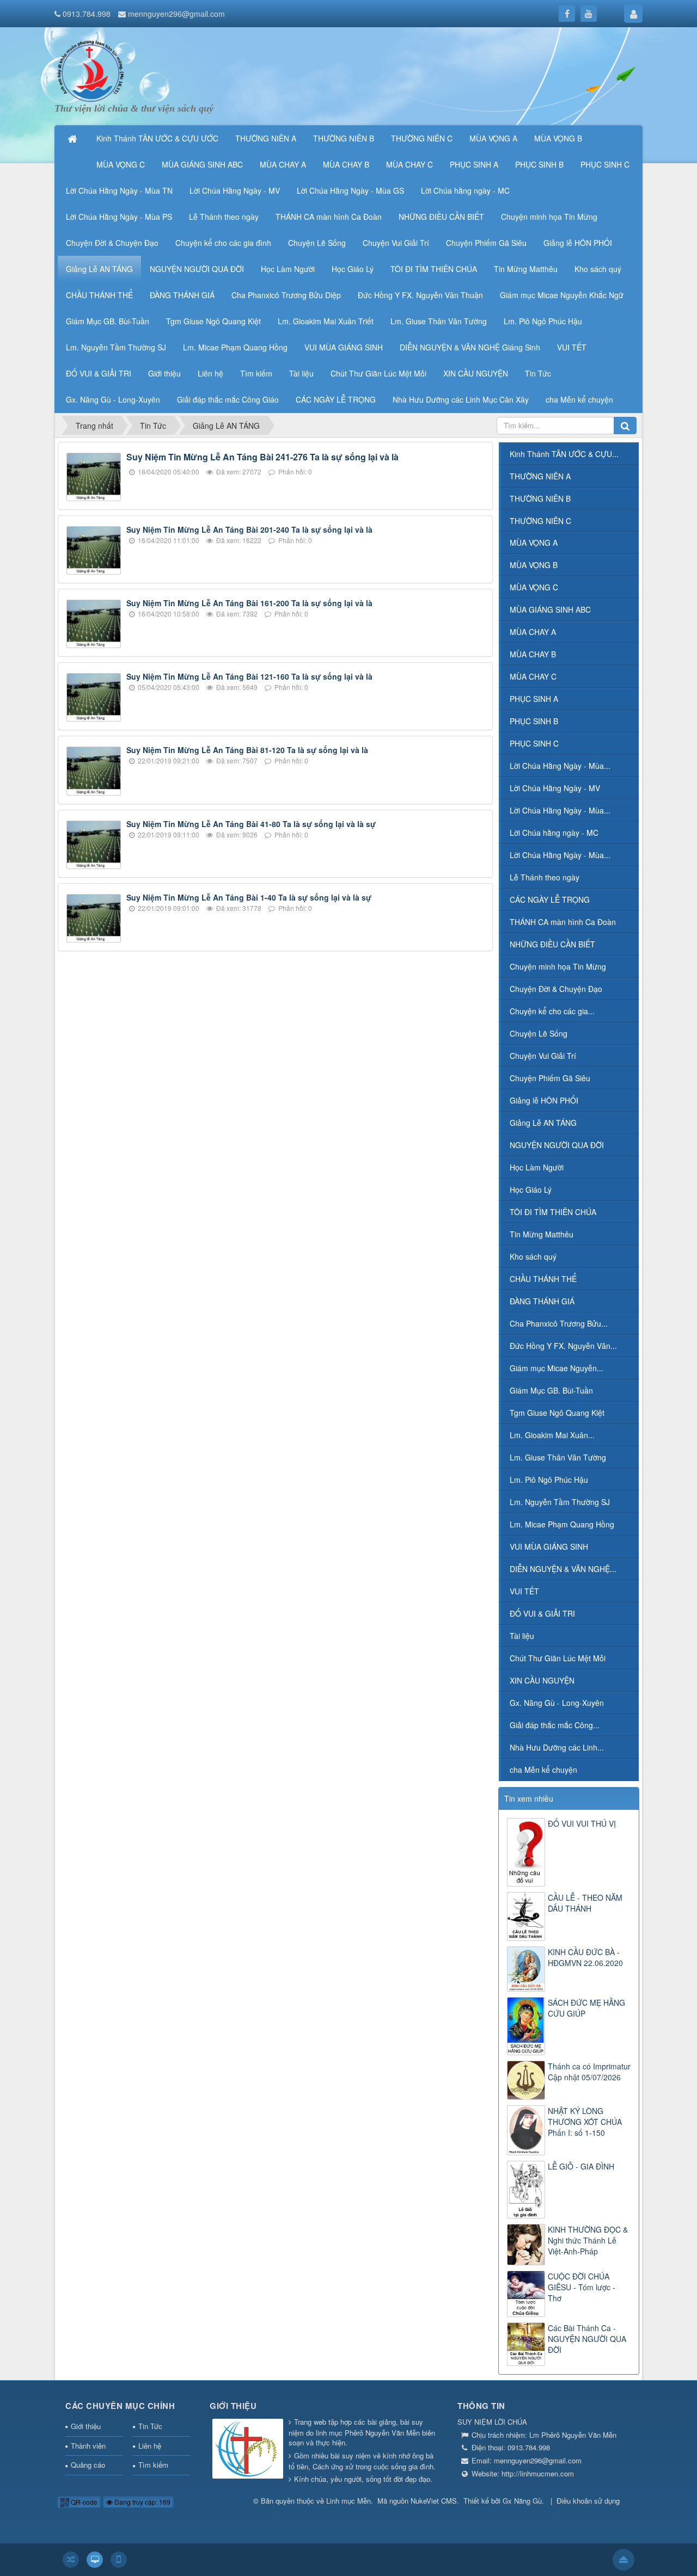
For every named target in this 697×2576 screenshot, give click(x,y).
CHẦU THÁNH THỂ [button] (99, 295)
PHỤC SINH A (534, 699)
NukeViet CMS (434, 2501)
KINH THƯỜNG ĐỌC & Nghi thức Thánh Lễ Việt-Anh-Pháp (588, 2240)
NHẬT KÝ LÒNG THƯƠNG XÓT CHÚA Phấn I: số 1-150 (585, 2122)
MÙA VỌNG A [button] (493, 138)
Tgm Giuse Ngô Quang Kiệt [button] (213, 321)
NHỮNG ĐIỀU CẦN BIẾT (552, 944)
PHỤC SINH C (534, 743)
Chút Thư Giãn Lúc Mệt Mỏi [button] (378, 373)
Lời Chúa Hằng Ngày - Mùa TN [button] (119, 190)
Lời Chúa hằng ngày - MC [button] (465, 190)
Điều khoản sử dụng (588, 2501)
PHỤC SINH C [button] (605, 164)
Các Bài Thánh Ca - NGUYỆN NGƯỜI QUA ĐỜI (587, 2339)
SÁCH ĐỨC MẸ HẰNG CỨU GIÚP (586, 2008)
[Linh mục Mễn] (90, 70)
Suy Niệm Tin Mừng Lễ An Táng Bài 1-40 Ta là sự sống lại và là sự (249, 897)
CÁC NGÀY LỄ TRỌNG (550, 899)
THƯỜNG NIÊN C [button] (422, 138)
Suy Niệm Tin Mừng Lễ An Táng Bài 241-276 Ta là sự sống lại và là (262, 457)
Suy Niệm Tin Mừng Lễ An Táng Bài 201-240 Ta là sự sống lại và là (249, 529)
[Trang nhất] (74, 138)
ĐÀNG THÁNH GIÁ (542, 1301)
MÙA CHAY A (533, 632)
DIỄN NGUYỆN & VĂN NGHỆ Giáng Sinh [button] (470, 347)
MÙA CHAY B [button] (346, 164)
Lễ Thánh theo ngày (545, 877)
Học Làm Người (537, 1167)
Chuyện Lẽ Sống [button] (317, 243)
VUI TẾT (524, 1591)
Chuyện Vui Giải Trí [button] (396, 243)
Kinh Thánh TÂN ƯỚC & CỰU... (564, 454)
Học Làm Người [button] (288, 269)
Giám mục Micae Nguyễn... (557, 1368)
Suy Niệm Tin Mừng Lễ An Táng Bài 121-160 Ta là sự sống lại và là (249, 676)
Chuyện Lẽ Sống (539, 1033)
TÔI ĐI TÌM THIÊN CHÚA (553, 1212)
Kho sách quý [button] (598, 269)
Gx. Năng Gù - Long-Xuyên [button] (113, 399)
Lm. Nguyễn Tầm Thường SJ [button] (116, 347)
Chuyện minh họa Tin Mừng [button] (549, 217)
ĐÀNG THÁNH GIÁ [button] (182, 295)
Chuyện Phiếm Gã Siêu (550, 1078)
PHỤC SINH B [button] (539, 164)
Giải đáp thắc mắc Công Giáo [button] (228, 399)
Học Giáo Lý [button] (353, 269)
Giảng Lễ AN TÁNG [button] (99, 269)
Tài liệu (522, 1636)
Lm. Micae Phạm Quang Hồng (562, 1524)
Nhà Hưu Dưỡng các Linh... (557, 1747)
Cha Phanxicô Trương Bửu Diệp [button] (286, 295)
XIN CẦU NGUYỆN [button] (476, 373)
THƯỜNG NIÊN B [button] (344, 138)
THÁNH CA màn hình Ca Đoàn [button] (329, 217)
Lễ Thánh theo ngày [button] (224, 217)
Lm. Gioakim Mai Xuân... (552, 1435)
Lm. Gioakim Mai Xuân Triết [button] (326, 321)
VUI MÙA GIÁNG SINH (549, 1546)
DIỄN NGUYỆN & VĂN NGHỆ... (563, 1569)
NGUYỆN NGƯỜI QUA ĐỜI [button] (197, 269)
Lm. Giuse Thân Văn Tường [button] (439, 321)
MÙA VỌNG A (534, 543)
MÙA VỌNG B (534, 565)
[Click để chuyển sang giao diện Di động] (119, 2560)
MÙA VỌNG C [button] (121, 164)
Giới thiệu (86, 2426)
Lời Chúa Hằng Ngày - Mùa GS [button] (350, 190)
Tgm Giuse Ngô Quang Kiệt (557, 1413)
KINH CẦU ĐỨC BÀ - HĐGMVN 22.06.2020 (585, 1957)
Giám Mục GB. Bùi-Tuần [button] (108, 321)
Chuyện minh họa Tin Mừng (558, 966)
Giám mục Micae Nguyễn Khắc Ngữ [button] (562, 295)
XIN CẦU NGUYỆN (542, 1680)
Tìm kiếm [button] (256, 373)
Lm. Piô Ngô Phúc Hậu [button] (543, 321)
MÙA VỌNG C (534, 587)
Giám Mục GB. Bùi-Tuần (551, 1390)
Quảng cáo (88, 2465)
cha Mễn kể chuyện (543, 1770)
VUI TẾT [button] (572, 347)
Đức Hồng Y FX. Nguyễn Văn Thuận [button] (420, 295)
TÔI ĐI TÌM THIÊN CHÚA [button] (434, 269)
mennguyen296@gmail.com (176, 14)
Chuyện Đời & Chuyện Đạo (556, 989)
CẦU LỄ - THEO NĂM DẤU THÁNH (585, 1903)
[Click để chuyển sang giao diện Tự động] (71, 2560)
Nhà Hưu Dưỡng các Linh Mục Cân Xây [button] (461, 399)
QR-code (83, 2502)
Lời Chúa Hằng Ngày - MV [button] (235, 190)
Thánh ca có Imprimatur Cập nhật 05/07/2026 (589, 2072)
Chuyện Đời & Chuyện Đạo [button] (112, 243)
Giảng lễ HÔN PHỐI (544, 1100)
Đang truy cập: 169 (142, 2502)
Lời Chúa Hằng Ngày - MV (555, 788)
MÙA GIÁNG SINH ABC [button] (202, 164)
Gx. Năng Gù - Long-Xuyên (557, 1703)
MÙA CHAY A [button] (283, 164)
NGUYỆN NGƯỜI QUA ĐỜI (557, 1145)
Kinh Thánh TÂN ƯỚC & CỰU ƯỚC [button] (157, 138)
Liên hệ (150, 2446)
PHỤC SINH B (534, 721)
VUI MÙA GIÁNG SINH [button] (344, 347)
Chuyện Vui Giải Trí (543, 1056)
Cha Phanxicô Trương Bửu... (559, 1323)
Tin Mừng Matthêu (542, 1234)
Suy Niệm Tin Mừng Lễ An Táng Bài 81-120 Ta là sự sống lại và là (247, 750)
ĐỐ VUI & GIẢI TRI (542, 1613)
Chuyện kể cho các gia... (552, 1011)
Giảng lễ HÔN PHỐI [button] (578, 243)
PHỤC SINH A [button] (474, 164)
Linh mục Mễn (348, 2501)
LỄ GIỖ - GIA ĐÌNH (581, 2166)
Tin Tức (150, 2426)
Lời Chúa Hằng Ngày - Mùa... (560, 766)
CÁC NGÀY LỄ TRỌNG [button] (336, 399)
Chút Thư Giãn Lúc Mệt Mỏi (558, 1658)
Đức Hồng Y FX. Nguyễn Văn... (563, 1346)
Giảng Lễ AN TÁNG (543, 1123)
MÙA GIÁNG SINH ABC (550, 609)
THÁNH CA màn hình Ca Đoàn (563, 922)
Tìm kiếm (153, 2465)
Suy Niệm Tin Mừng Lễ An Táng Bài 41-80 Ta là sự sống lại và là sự (251, 824)
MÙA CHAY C (533, 676)
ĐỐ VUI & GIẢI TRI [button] (99, 373)
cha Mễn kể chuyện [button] (579, 399)
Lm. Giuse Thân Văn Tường (558, 1457)
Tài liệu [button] (301, 373)
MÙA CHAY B (533, 654)
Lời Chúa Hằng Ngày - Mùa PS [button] (119, 217)
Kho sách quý (533, 1256)
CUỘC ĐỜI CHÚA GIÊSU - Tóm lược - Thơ (582, 2287)
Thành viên (88, 2446)
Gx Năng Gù (522, 2501)
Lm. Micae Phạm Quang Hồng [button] (235, 347)
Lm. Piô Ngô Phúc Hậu (549, 1480)
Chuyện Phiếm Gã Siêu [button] (486, 243)
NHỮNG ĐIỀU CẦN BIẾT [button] (441, 217)
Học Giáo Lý (531, 1190)
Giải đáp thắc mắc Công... (555, 1725)
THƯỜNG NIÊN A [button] (266, 138)
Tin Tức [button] (538, 373)
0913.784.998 (87, 14)
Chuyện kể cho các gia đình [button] (223, 243)
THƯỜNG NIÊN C (540, 521)
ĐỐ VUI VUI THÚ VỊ (582, 1823)
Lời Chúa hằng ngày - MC (554, 833)
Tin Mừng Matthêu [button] (526, 269)
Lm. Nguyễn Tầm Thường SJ (560, 1502)
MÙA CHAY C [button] (409, 164)
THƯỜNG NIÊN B (540, 498)
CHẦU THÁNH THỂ (543, 1279)
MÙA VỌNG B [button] (558, 138)
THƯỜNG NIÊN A (540, 476)
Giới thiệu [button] (164, 373)
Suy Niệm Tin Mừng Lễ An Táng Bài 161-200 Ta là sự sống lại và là (249, 603)
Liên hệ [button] (210, 373)
